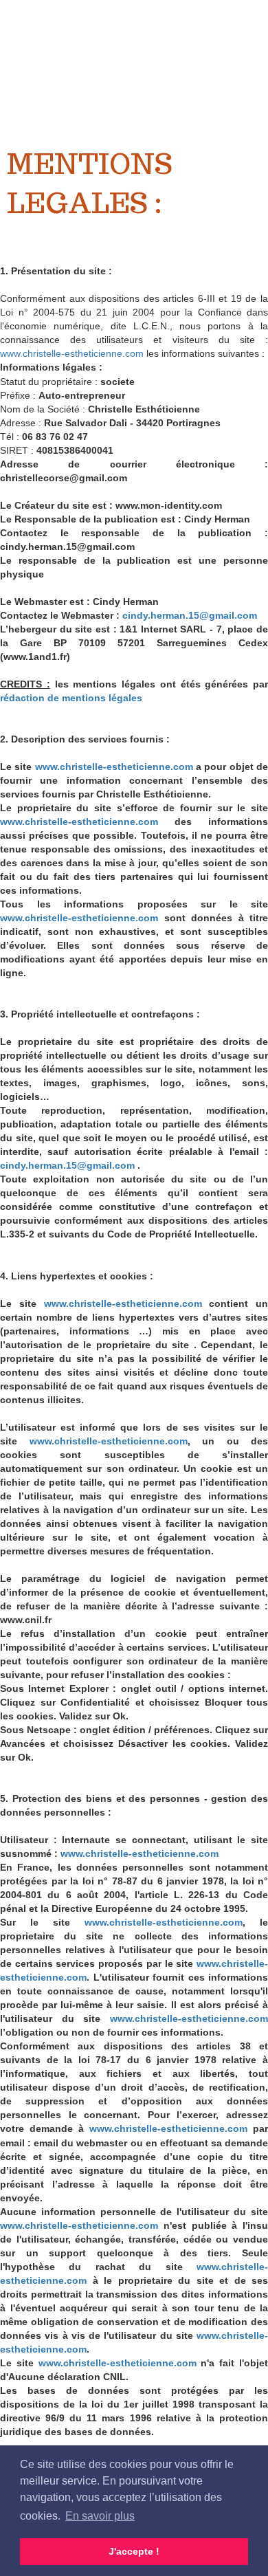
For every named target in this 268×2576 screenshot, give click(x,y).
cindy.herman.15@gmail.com (190, 615)
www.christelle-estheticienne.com (72, 353)
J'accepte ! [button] (134, 2551)
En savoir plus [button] (100, 2516)
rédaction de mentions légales (71, 698)
